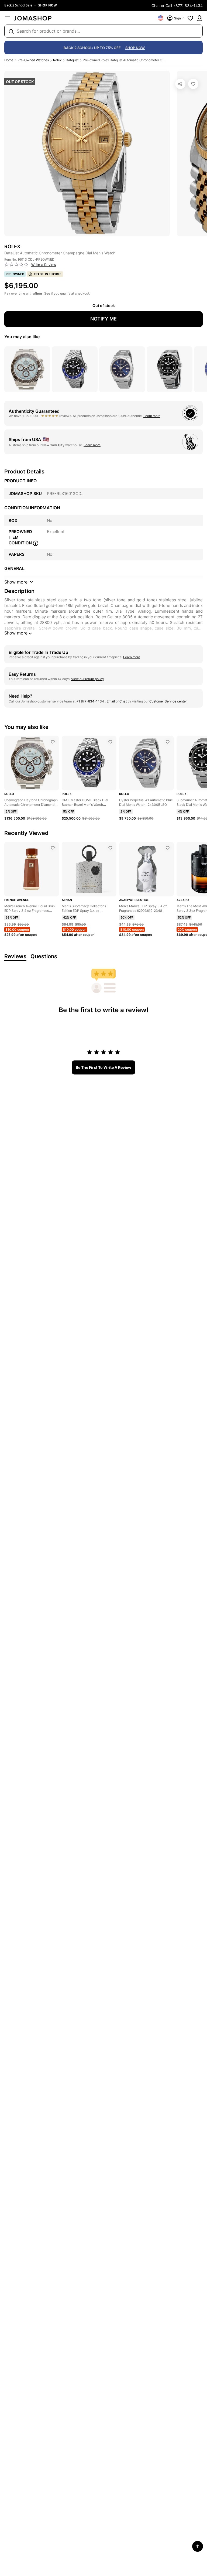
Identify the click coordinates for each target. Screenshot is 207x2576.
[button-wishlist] (190, 18)
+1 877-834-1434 (91, 701)
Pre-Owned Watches (33, 60)
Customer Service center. (168, 701)
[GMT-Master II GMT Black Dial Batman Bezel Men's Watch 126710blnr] (110, 742)
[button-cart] (199, 18)
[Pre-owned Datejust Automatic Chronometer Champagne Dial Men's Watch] (193, 84)
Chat (123, 701)
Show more (16, 633)
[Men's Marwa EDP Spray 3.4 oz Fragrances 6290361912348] (168, 848)
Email (111, 701)
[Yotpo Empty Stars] (16, 265)
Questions (44, 956)
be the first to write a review (103, 1067)
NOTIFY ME (103, 319)
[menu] (8, 18)
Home (9, 60)
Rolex (57, 60)
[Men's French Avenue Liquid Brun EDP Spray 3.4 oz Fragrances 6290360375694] (53, 848)
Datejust (72, 60)
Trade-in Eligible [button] (48, 274)
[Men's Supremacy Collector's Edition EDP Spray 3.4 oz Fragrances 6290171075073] (110, 848)
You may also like (22, 337)
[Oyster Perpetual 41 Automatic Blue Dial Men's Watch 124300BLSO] (168, 742)
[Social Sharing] (180, 84)
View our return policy (88, 679)
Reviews (15, 956)
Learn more (152, 416)
